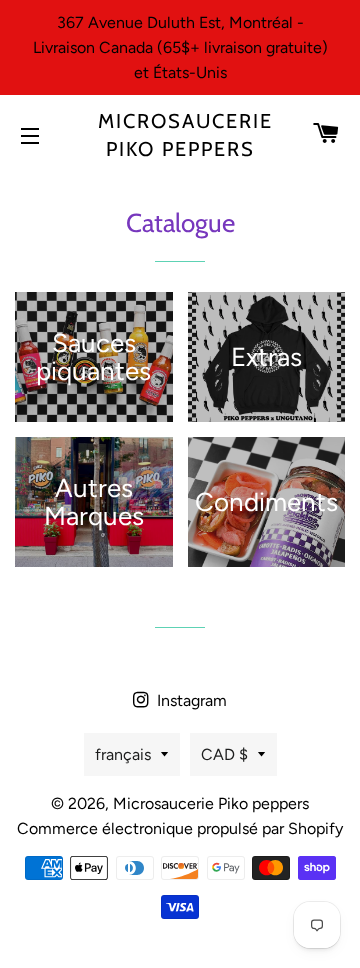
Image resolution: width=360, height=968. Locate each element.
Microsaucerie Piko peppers (180, 135)
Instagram (190, 700)
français (123, 754)
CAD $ (224, 754)
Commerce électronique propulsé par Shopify (180, 828)
